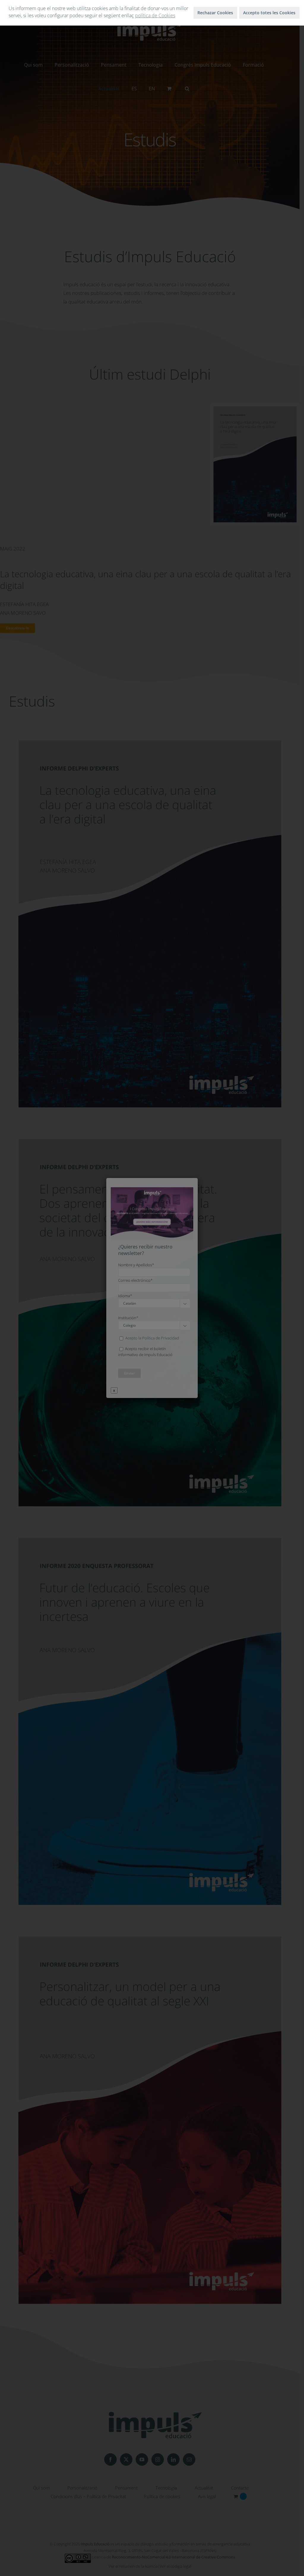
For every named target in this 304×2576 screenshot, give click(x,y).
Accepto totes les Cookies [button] (269, 13)
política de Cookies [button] (155, 15)
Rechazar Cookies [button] (215, 13)
